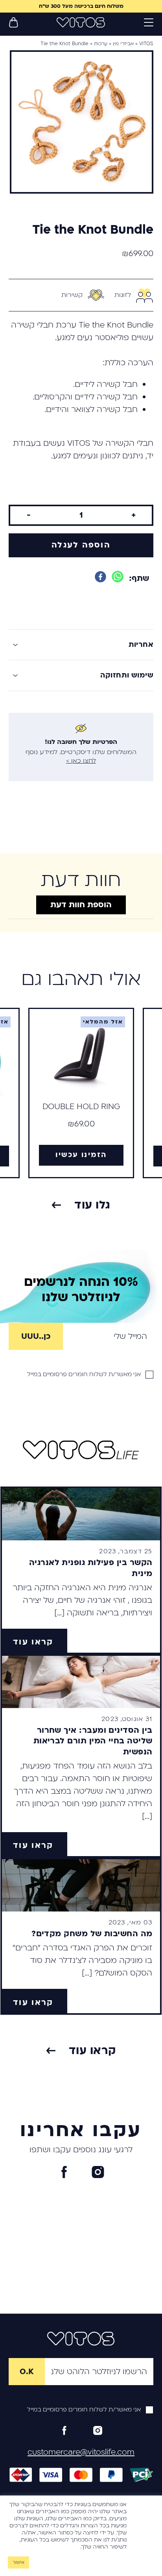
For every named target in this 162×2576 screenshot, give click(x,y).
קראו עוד (33, 1642)
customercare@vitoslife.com (81, 2452)
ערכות (101, 44)
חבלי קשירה (32, 325)
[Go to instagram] (98, 2172)
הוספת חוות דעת (81, 905)
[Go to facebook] (64, 2172)
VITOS (146, 44)
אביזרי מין (123, 44)
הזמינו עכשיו (81, 1155)
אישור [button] (18, 2562)
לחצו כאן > (81, 761)
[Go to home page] (81, 22)
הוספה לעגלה (81, 545)
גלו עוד (92, 1205)
